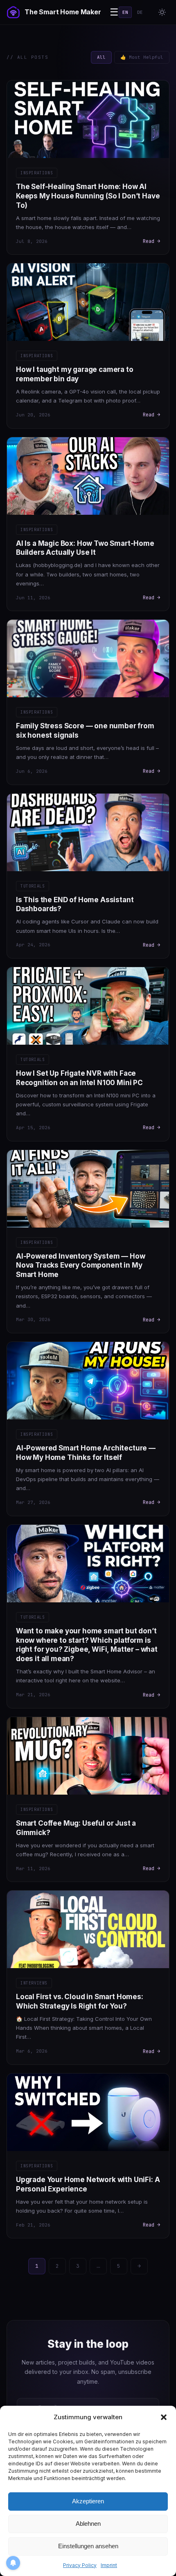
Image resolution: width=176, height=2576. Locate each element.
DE (140, 12)
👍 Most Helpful (142, 57)
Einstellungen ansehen (88, 2546)
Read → (151, 241)
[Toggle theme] (162, 12)
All (101, 57)
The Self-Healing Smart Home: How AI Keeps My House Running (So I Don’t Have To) (88, 196)
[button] (164, 2417)
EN (125, 12)
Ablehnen (88, 2524)
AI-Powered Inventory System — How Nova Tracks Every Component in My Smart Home (80, 1266)
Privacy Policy (80, 2565)
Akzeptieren (88, 2501)
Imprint (109, 2565)
